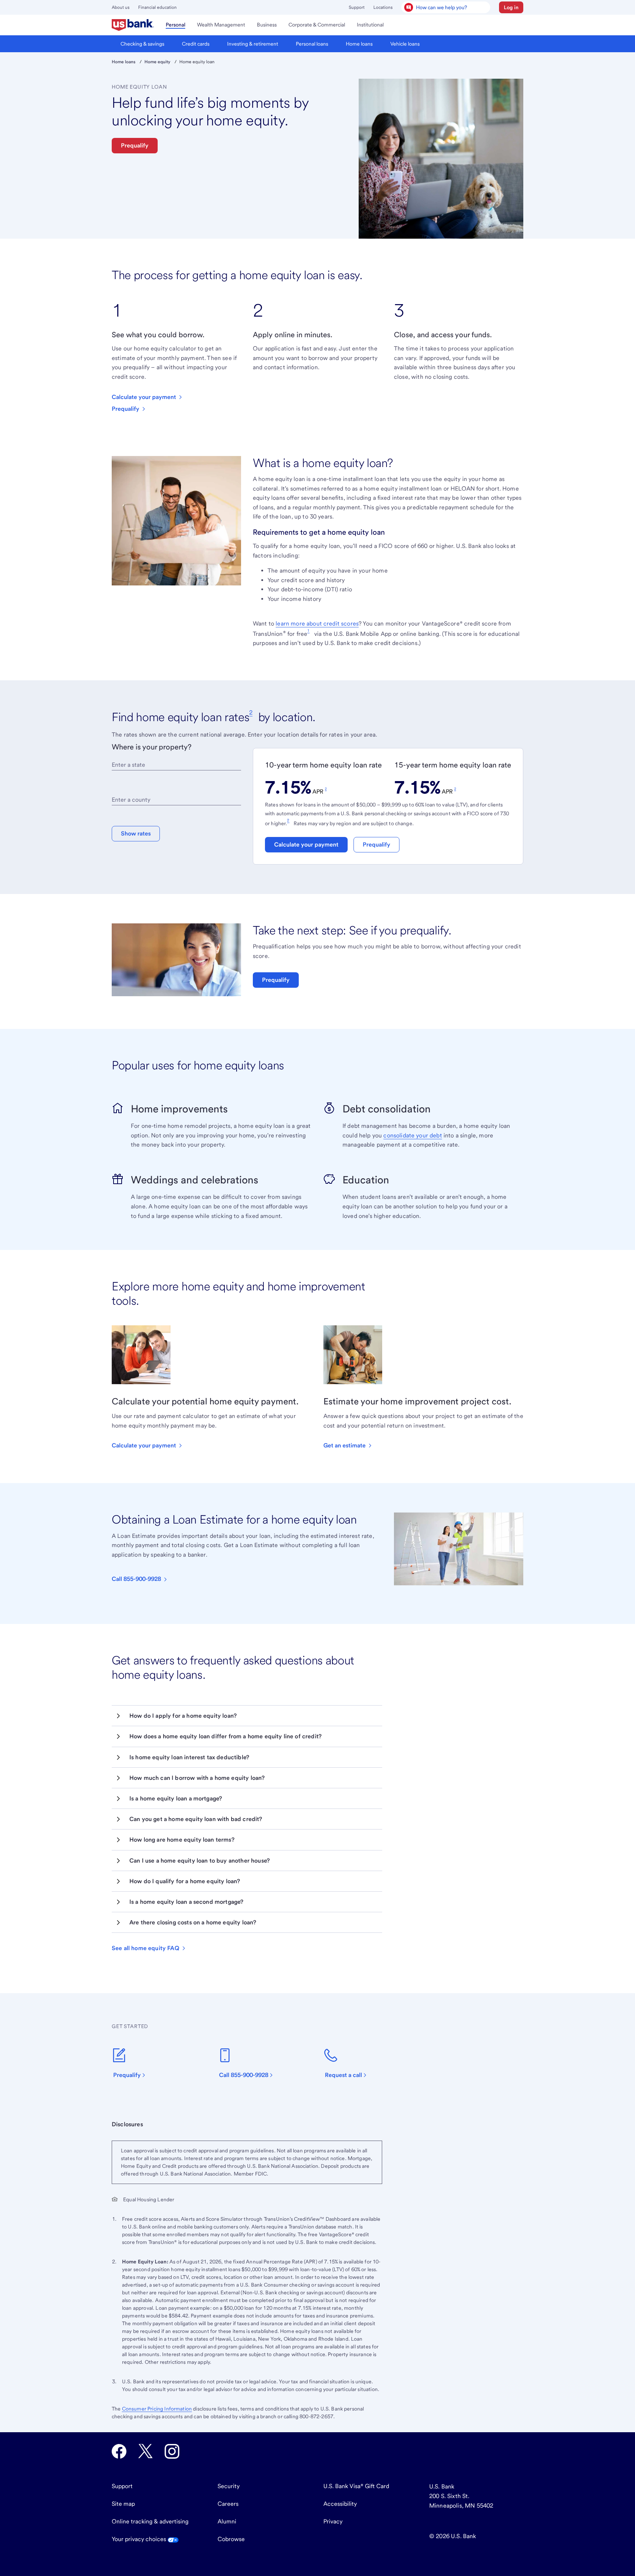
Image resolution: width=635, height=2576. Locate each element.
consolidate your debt (412, 1135)
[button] (511, 7)
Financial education (157, 7)
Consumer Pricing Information (157, 2409)
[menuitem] (133, 25)
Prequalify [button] (135, 145)
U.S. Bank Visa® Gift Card (356, 2486)
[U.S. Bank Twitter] (146, 2451)
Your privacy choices (140, 2539)
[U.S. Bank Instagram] (172, 2451)
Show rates (136, 833)
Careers (228, 2504)
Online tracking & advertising (150, 2521)
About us (121, 7)
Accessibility (340, 2504)
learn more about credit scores (317, 623)
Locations (383, 7)
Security (229, 2486)
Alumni (227, 2521)
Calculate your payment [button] (306, 845)
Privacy (333, 2521)
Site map (123, 2504)
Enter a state (128, 765)
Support (357, 7)
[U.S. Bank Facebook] (119, 2451)
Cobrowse (231, 2539)
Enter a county (131, 800)
